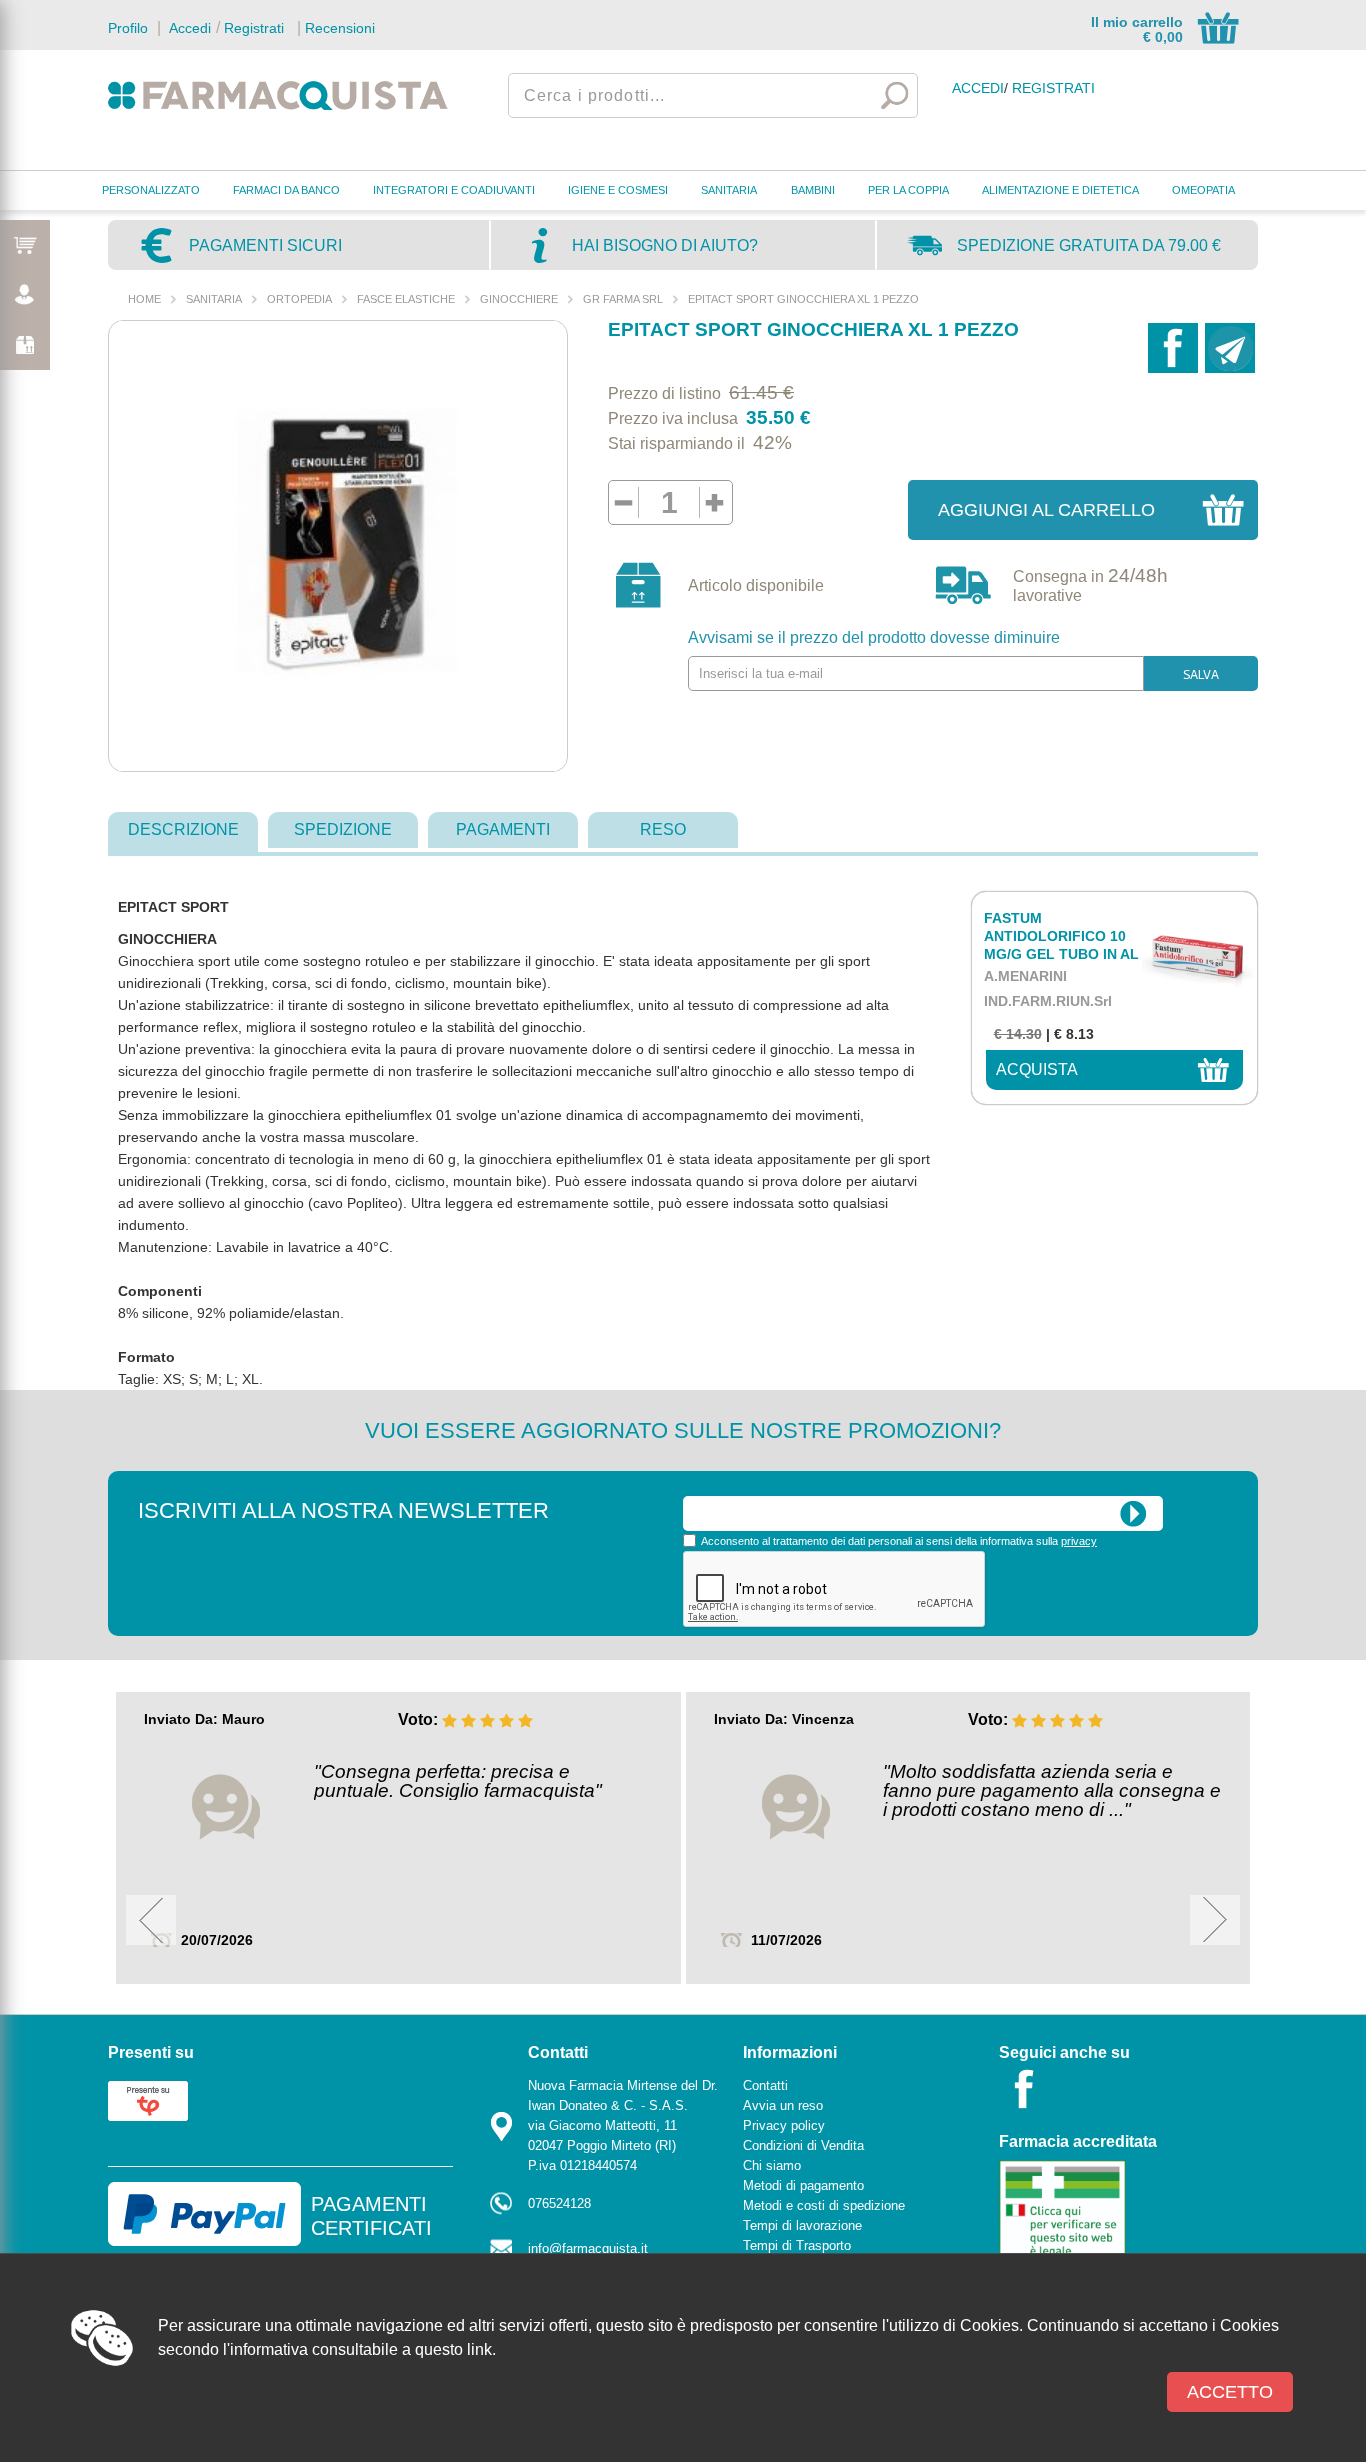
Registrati (254, 28)
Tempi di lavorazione (802, 2225)
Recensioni (340, 28)
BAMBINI (813, 190)
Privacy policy (784, 2125)
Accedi (188, 28)
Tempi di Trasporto (797, 2245)
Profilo (128, 28)
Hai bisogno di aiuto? (665, 245)
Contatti (765, 2085)
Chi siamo (772, 2165)
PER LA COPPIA (908, 190)
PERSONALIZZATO (151, 190)
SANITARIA (729, 190)
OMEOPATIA (1203, 190)
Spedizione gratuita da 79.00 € (1089, 245)
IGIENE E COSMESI (618, 190)
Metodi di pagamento (803, 2185)
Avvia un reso (783, 2105)
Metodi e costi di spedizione (824, 2205)
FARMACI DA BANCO (286, 190)
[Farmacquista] (278, 95)
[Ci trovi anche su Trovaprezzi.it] (148, 2099)
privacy (1079, 1541)
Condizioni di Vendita (803, 2145)
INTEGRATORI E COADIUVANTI (454, 190)
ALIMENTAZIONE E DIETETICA (1060, 190)
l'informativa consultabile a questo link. (359, 2349)
